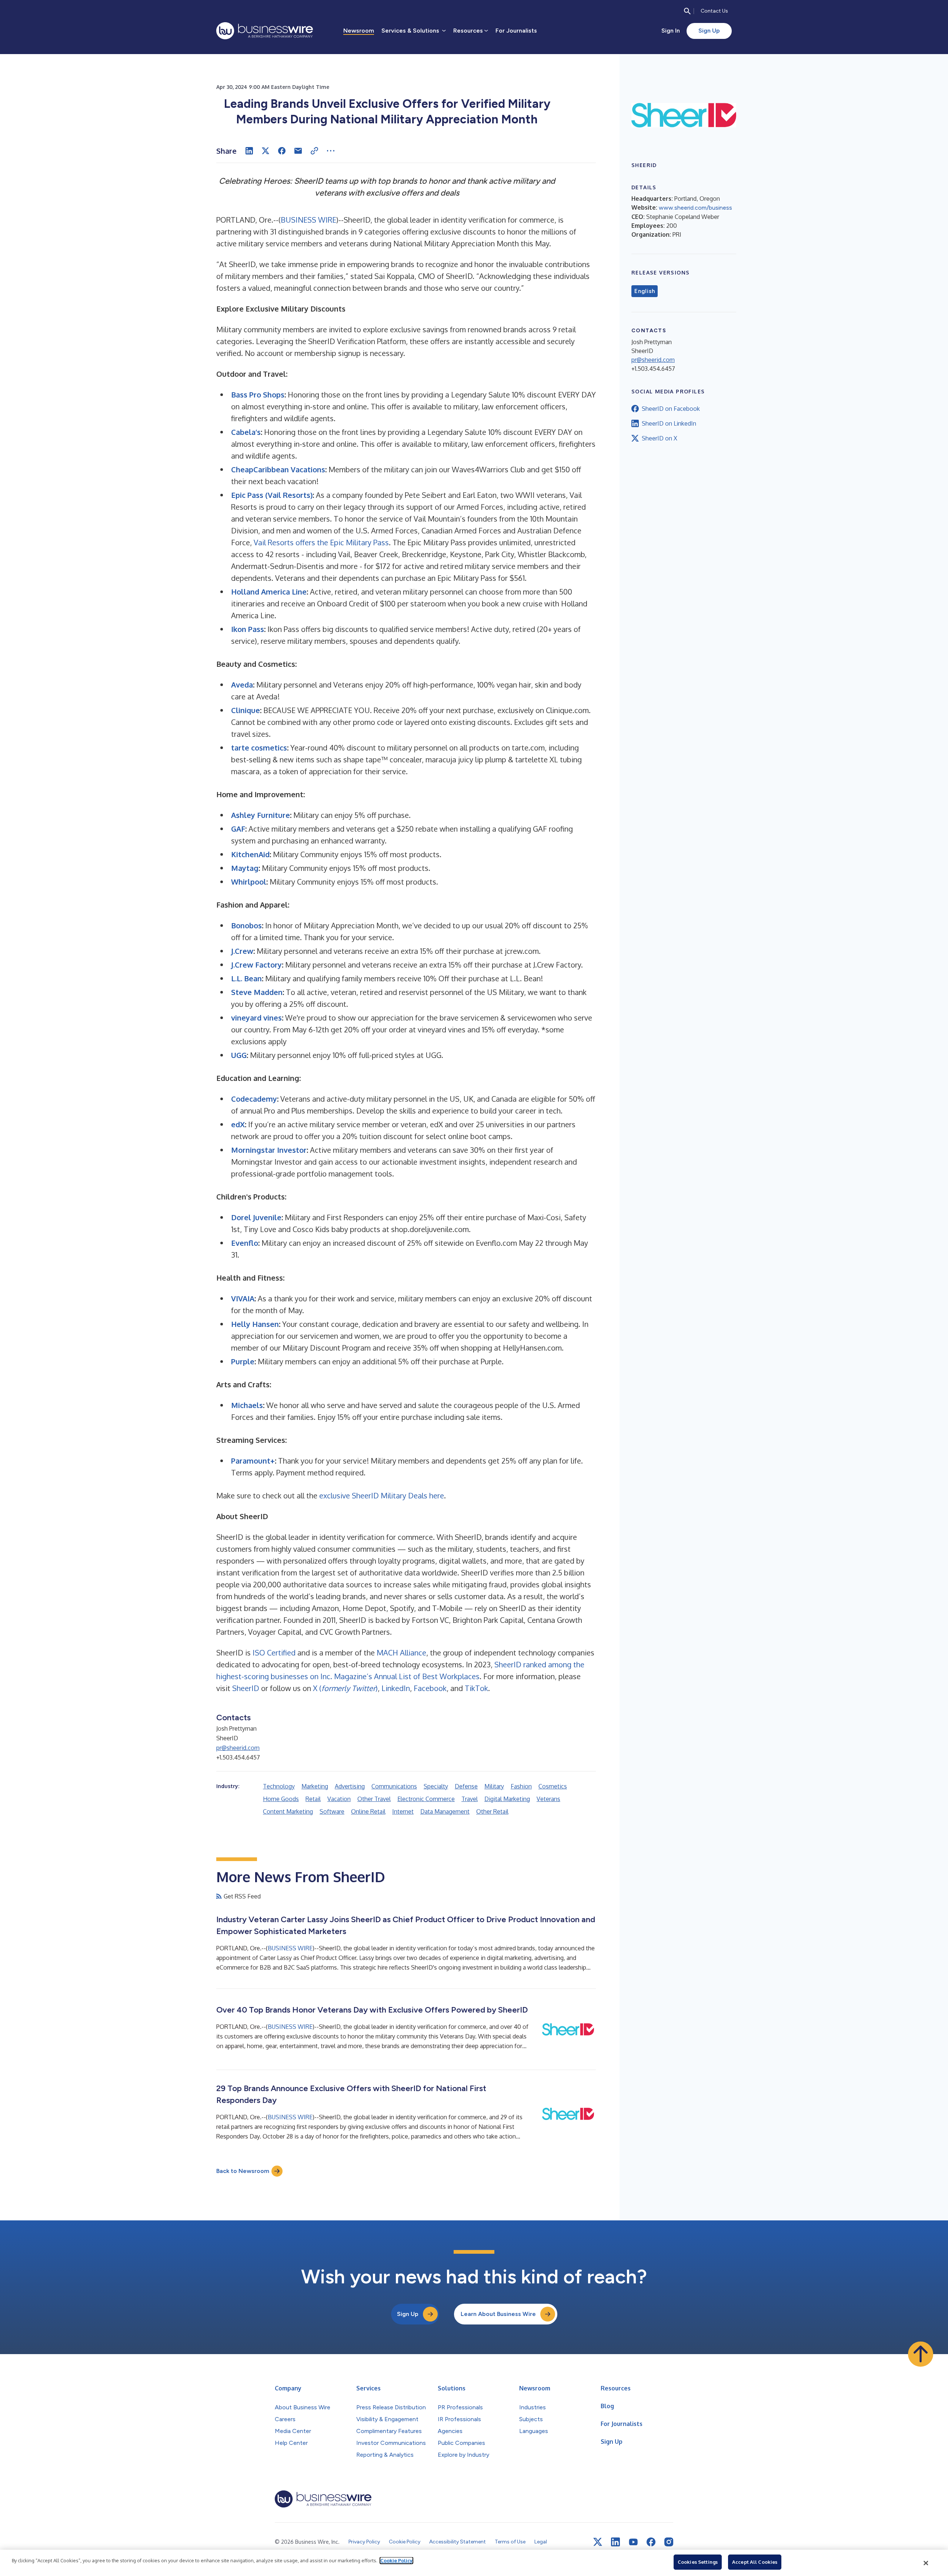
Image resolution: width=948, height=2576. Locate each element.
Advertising (350, 1786)
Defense (466, 1786)
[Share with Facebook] (282, 151)
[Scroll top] (921, 2354)
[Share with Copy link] (314, 151)
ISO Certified (274, 1653)
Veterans (548, 1799)
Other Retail (492, 1811)
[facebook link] (651, 2542)
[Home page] (265, 31)
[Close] (926, 2563)
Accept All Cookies (755, 2562)
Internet (403, 1811)
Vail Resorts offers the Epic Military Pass (321, 542)
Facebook (430, 1688)
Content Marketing (288, 1811)
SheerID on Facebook (671, 409)
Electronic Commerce (426, 1799)
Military (494, 1786)
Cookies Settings (698, 2562)
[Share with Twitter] (266, 151)
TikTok (476, 1688)
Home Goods (281, 1799)
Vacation (339, 1799)
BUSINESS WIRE (308, 220)
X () (345, 1688)
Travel (470, 1799)
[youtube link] (633, 2542)
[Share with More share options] (331, 151)
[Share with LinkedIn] (249, 151)
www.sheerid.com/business (695, 208)
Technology (279, 1786)
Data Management (445, 1811)
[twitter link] (598, 2542)
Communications (394, 1786)
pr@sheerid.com (238, 1748)
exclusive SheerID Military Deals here (382, 1495)
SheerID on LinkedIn (669, 423)
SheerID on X (660, 438)
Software (332, 1811)
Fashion (521, 1786)
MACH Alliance (401, 1653)
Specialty (436, 1786)
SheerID (246, 1688)
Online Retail (368, 1811)
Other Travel (374, 1799)
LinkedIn (396, 1688)
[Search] (687, 11)
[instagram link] (669, 2542)
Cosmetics (553, 1786)
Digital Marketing (507, 1799)
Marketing (315, 1786)
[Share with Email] (298, 151)
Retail (313, 1799)
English (645, 291)
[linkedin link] (615, 2542)
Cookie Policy (396, 2560)
